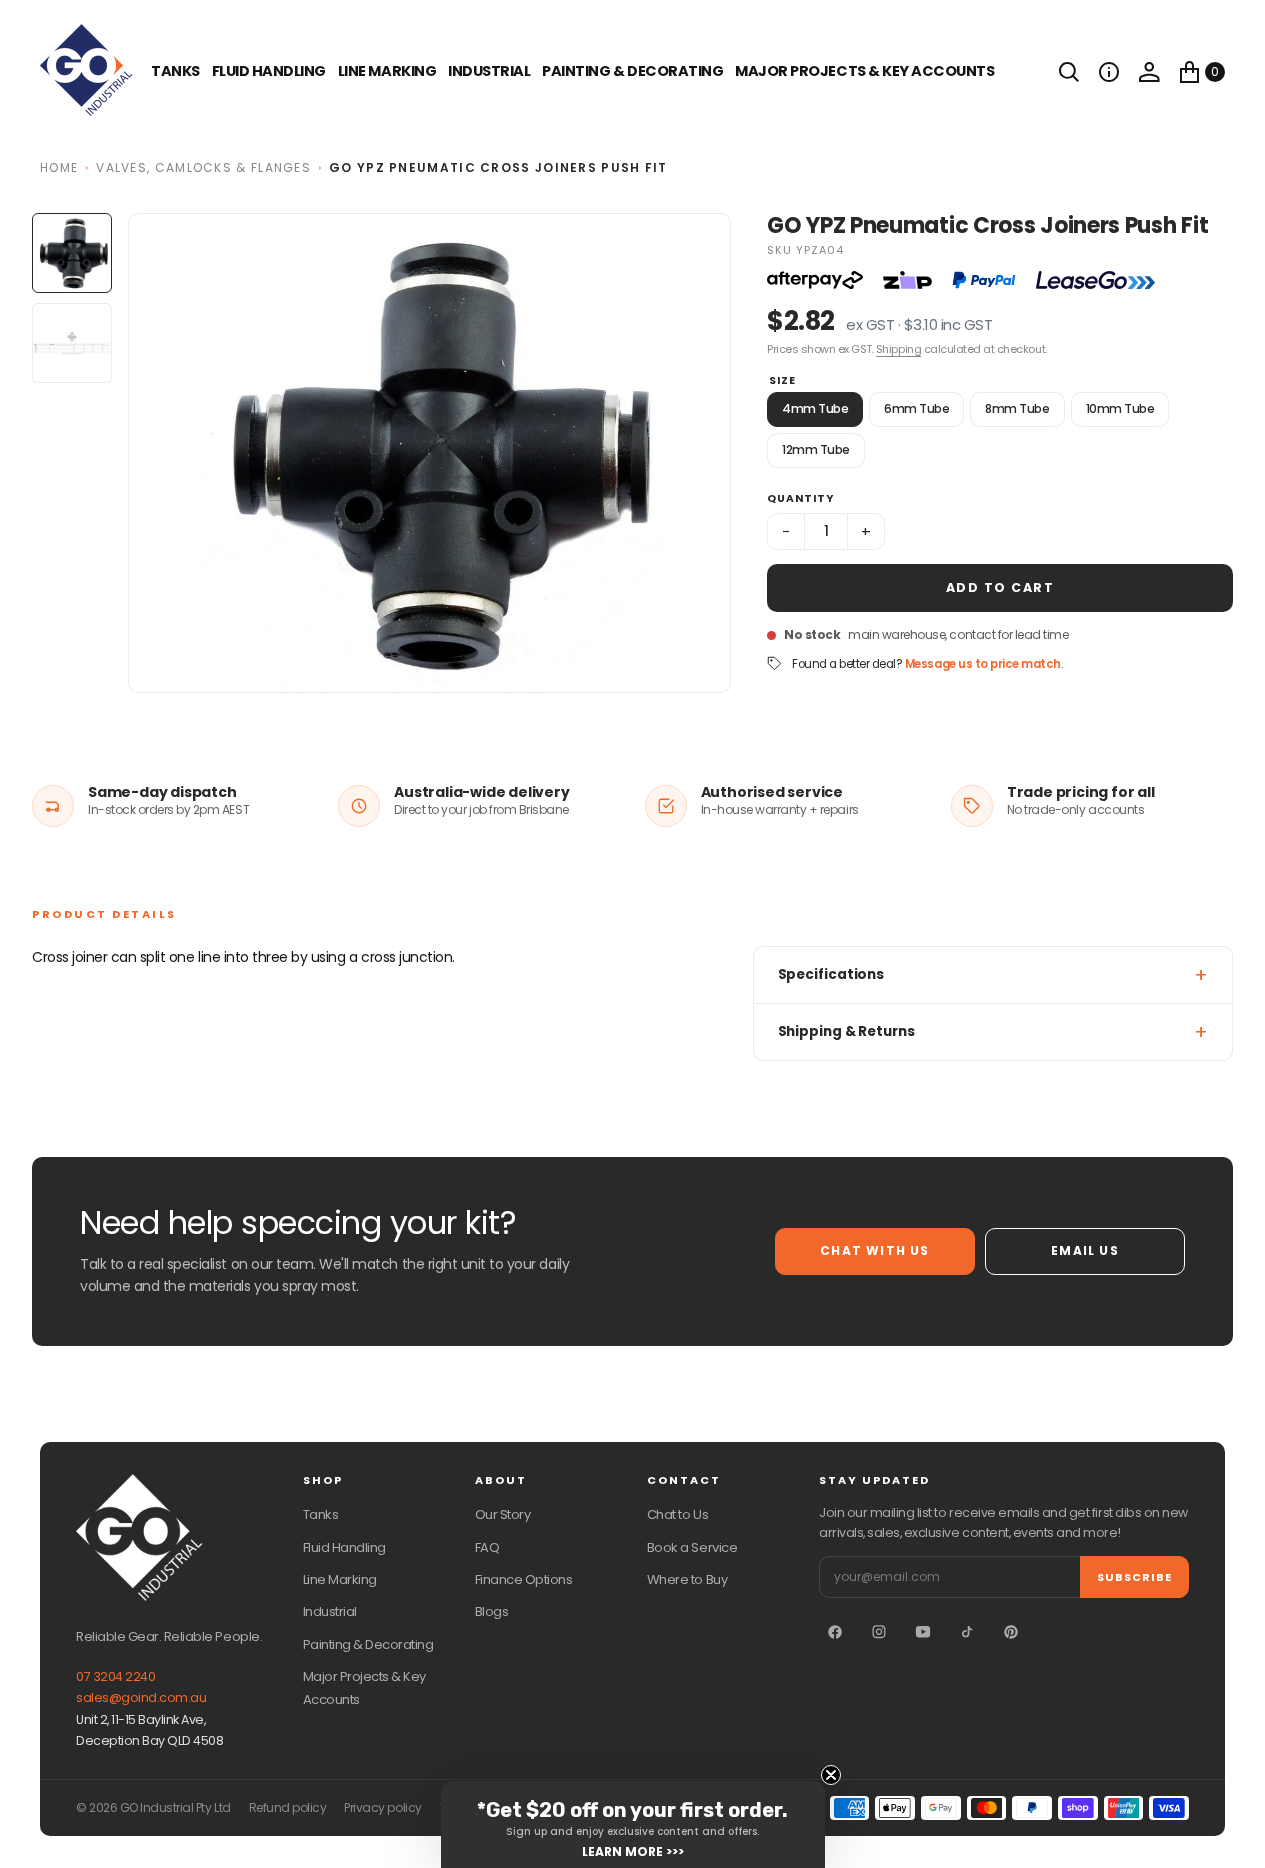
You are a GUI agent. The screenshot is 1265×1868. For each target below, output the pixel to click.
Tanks (321, 1514)
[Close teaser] (831, 1775)
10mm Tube (1120, 408)
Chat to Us (677, 1514)
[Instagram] (879, 1632)
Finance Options (524, 1579)
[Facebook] (835, 1632)
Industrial (489, 71)
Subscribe (1134, 1577)
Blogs (492, 1611)
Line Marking (387, 71)
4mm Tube (815, 408)
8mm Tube (1017, 408)
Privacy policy (382, 1808)
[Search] (1069, 72)
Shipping (898, 349)
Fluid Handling (269, 71)
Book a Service (692, 1547)
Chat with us (874, 1250)
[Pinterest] (1011, 1632)
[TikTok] (967, 1632)
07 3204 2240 (115, 1676)
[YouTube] (923, 1632)
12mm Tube (816, 449)
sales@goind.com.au (141, 1697)
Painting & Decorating (632, 71)
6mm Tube (916, 408)
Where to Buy (687, 1579)
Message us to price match (983, 664)
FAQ (487, 1547)
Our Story (503, 1514)
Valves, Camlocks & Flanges (203, 167)
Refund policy (288, 1808)
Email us (1085, 1250)
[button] (1109, 72)
